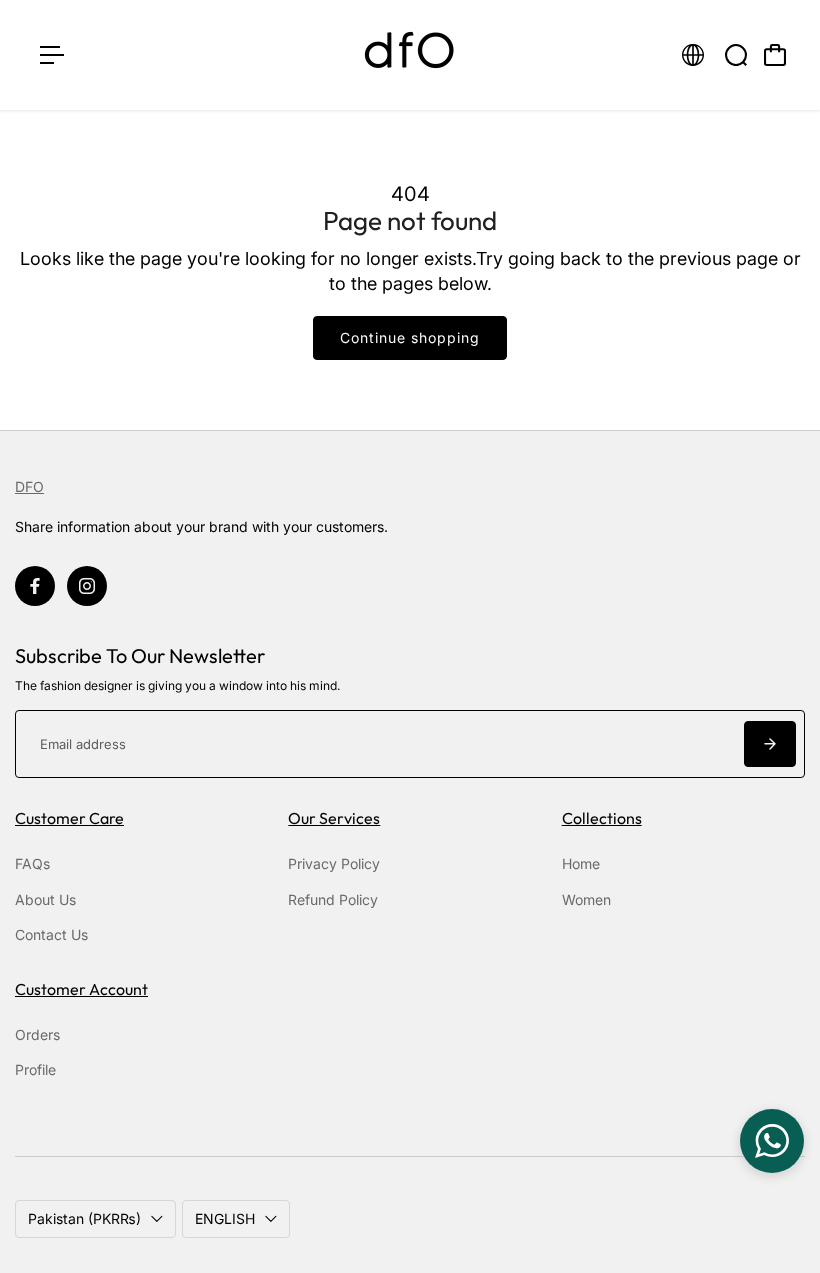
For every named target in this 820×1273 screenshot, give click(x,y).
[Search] (736, 55)
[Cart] (775, 55)
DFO (29, 486)
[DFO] (410, 55)
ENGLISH (225, 1218)
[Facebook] (35, 586)
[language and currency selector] (693, 55)
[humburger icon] (52, 55)
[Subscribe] (770, 744)
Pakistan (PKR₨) (84, 1218)
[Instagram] (87, 586)
